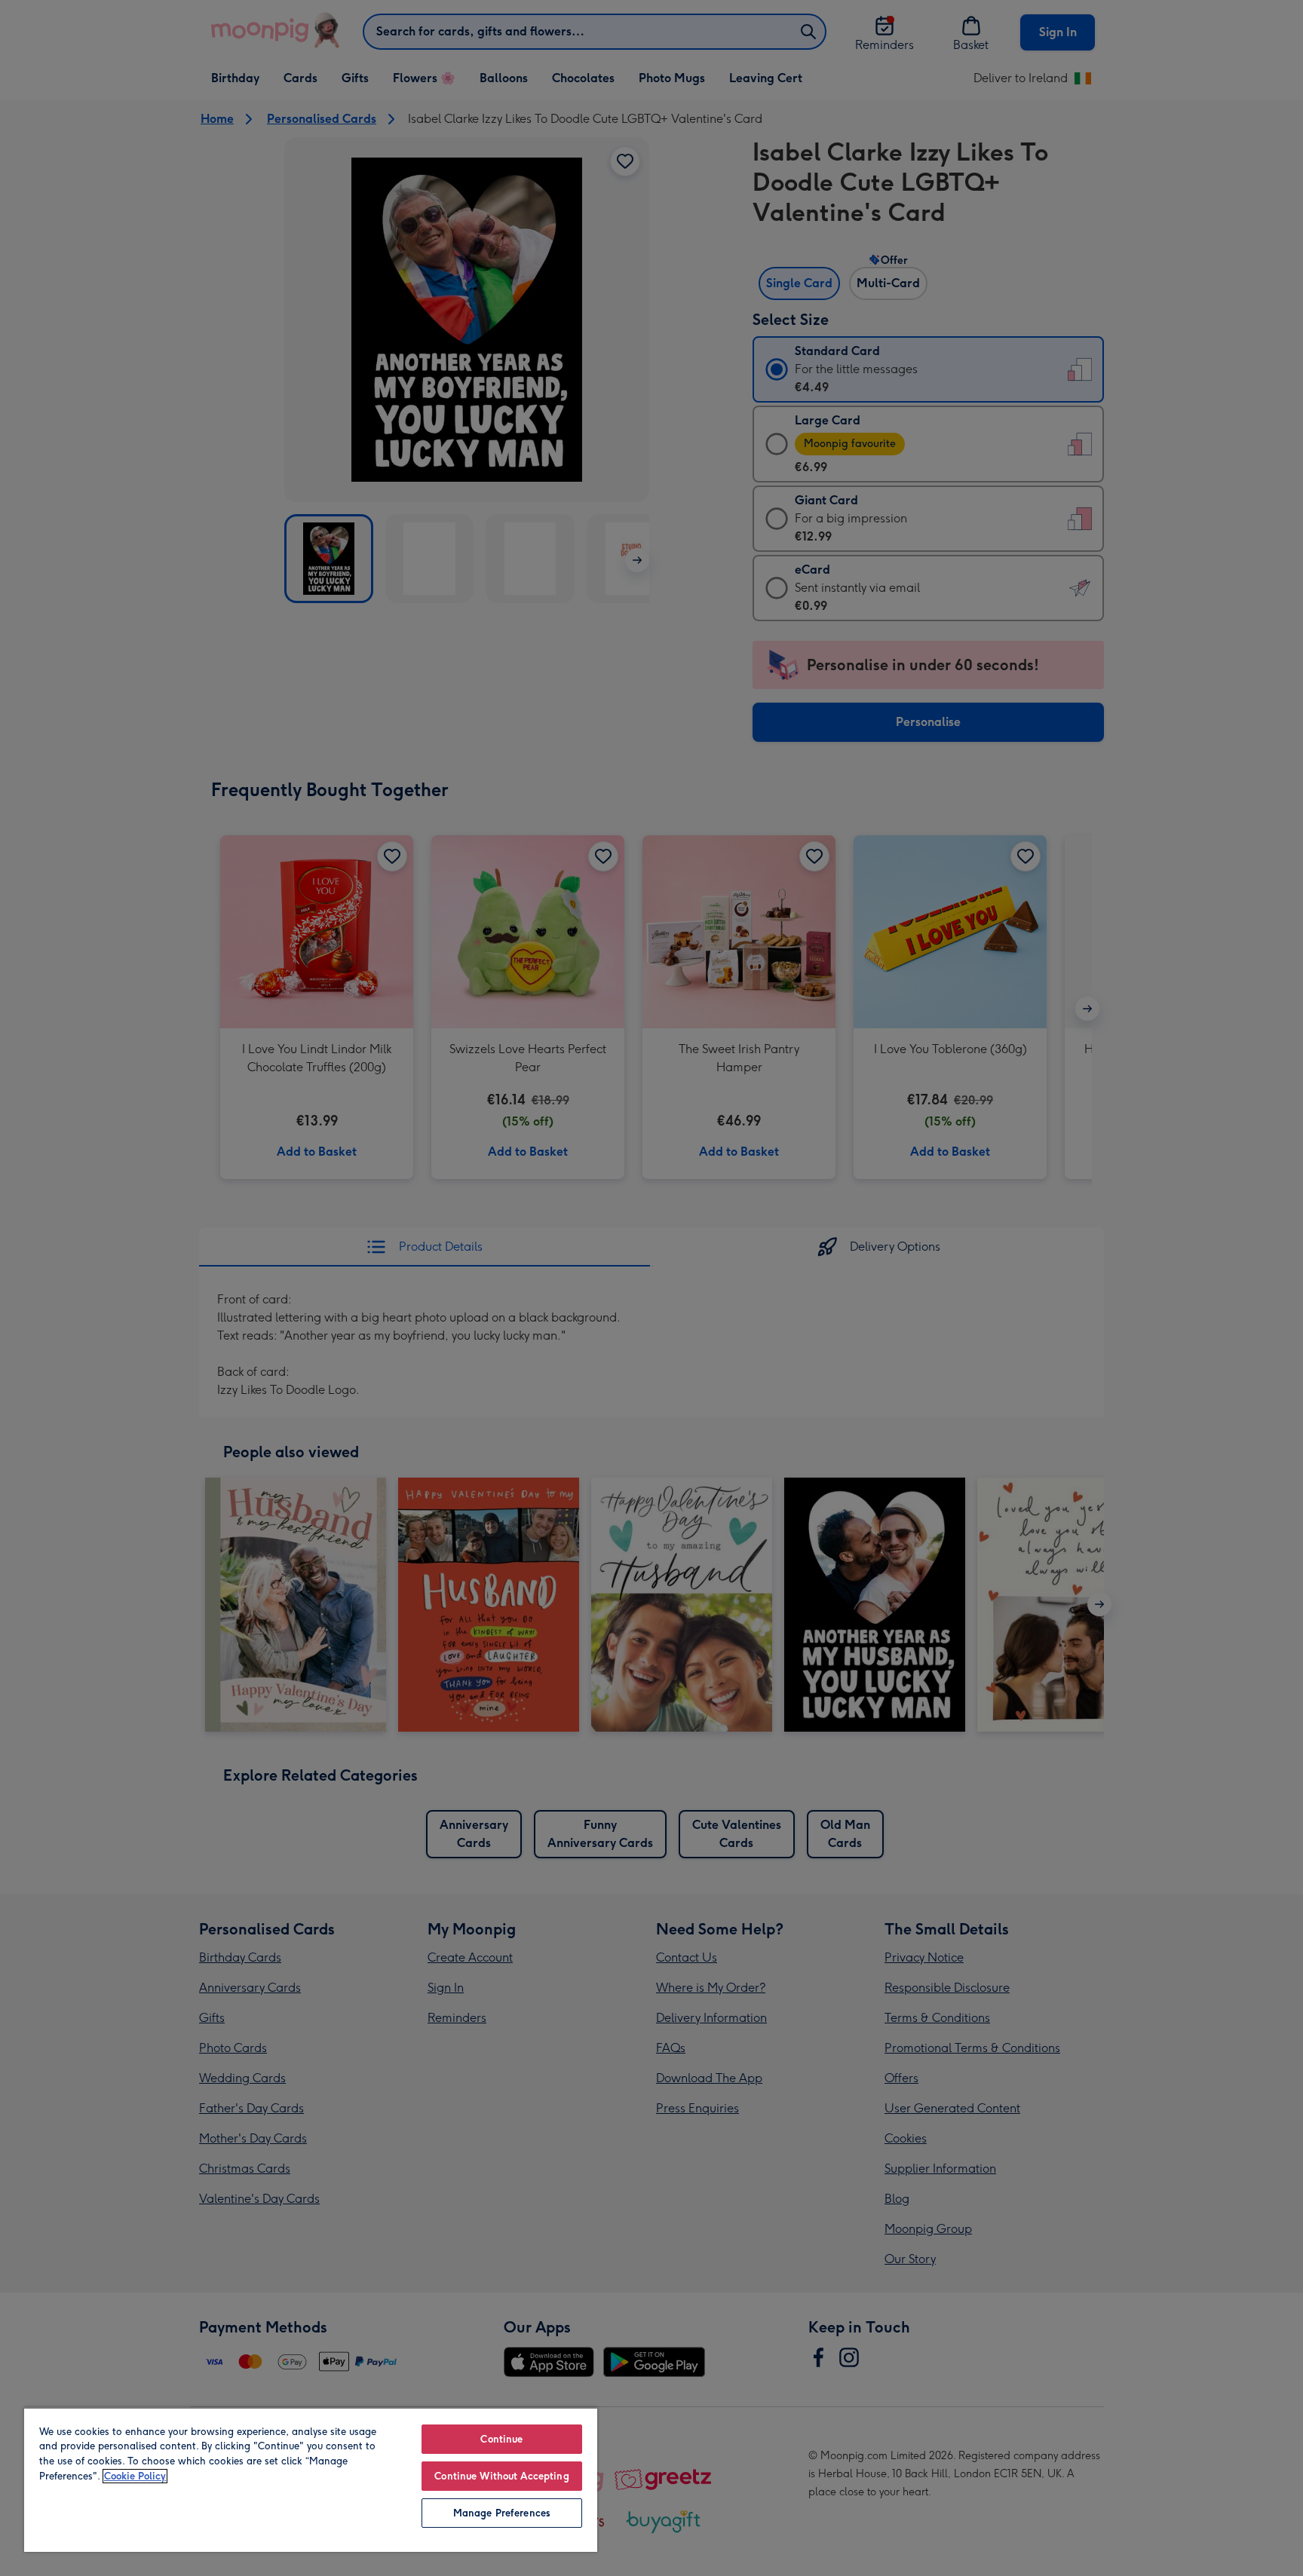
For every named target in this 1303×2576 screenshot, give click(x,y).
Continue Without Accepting (501, 2476)
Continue (501, 2439)
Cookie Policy (135, 2476)
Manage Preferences (502, 2513)
